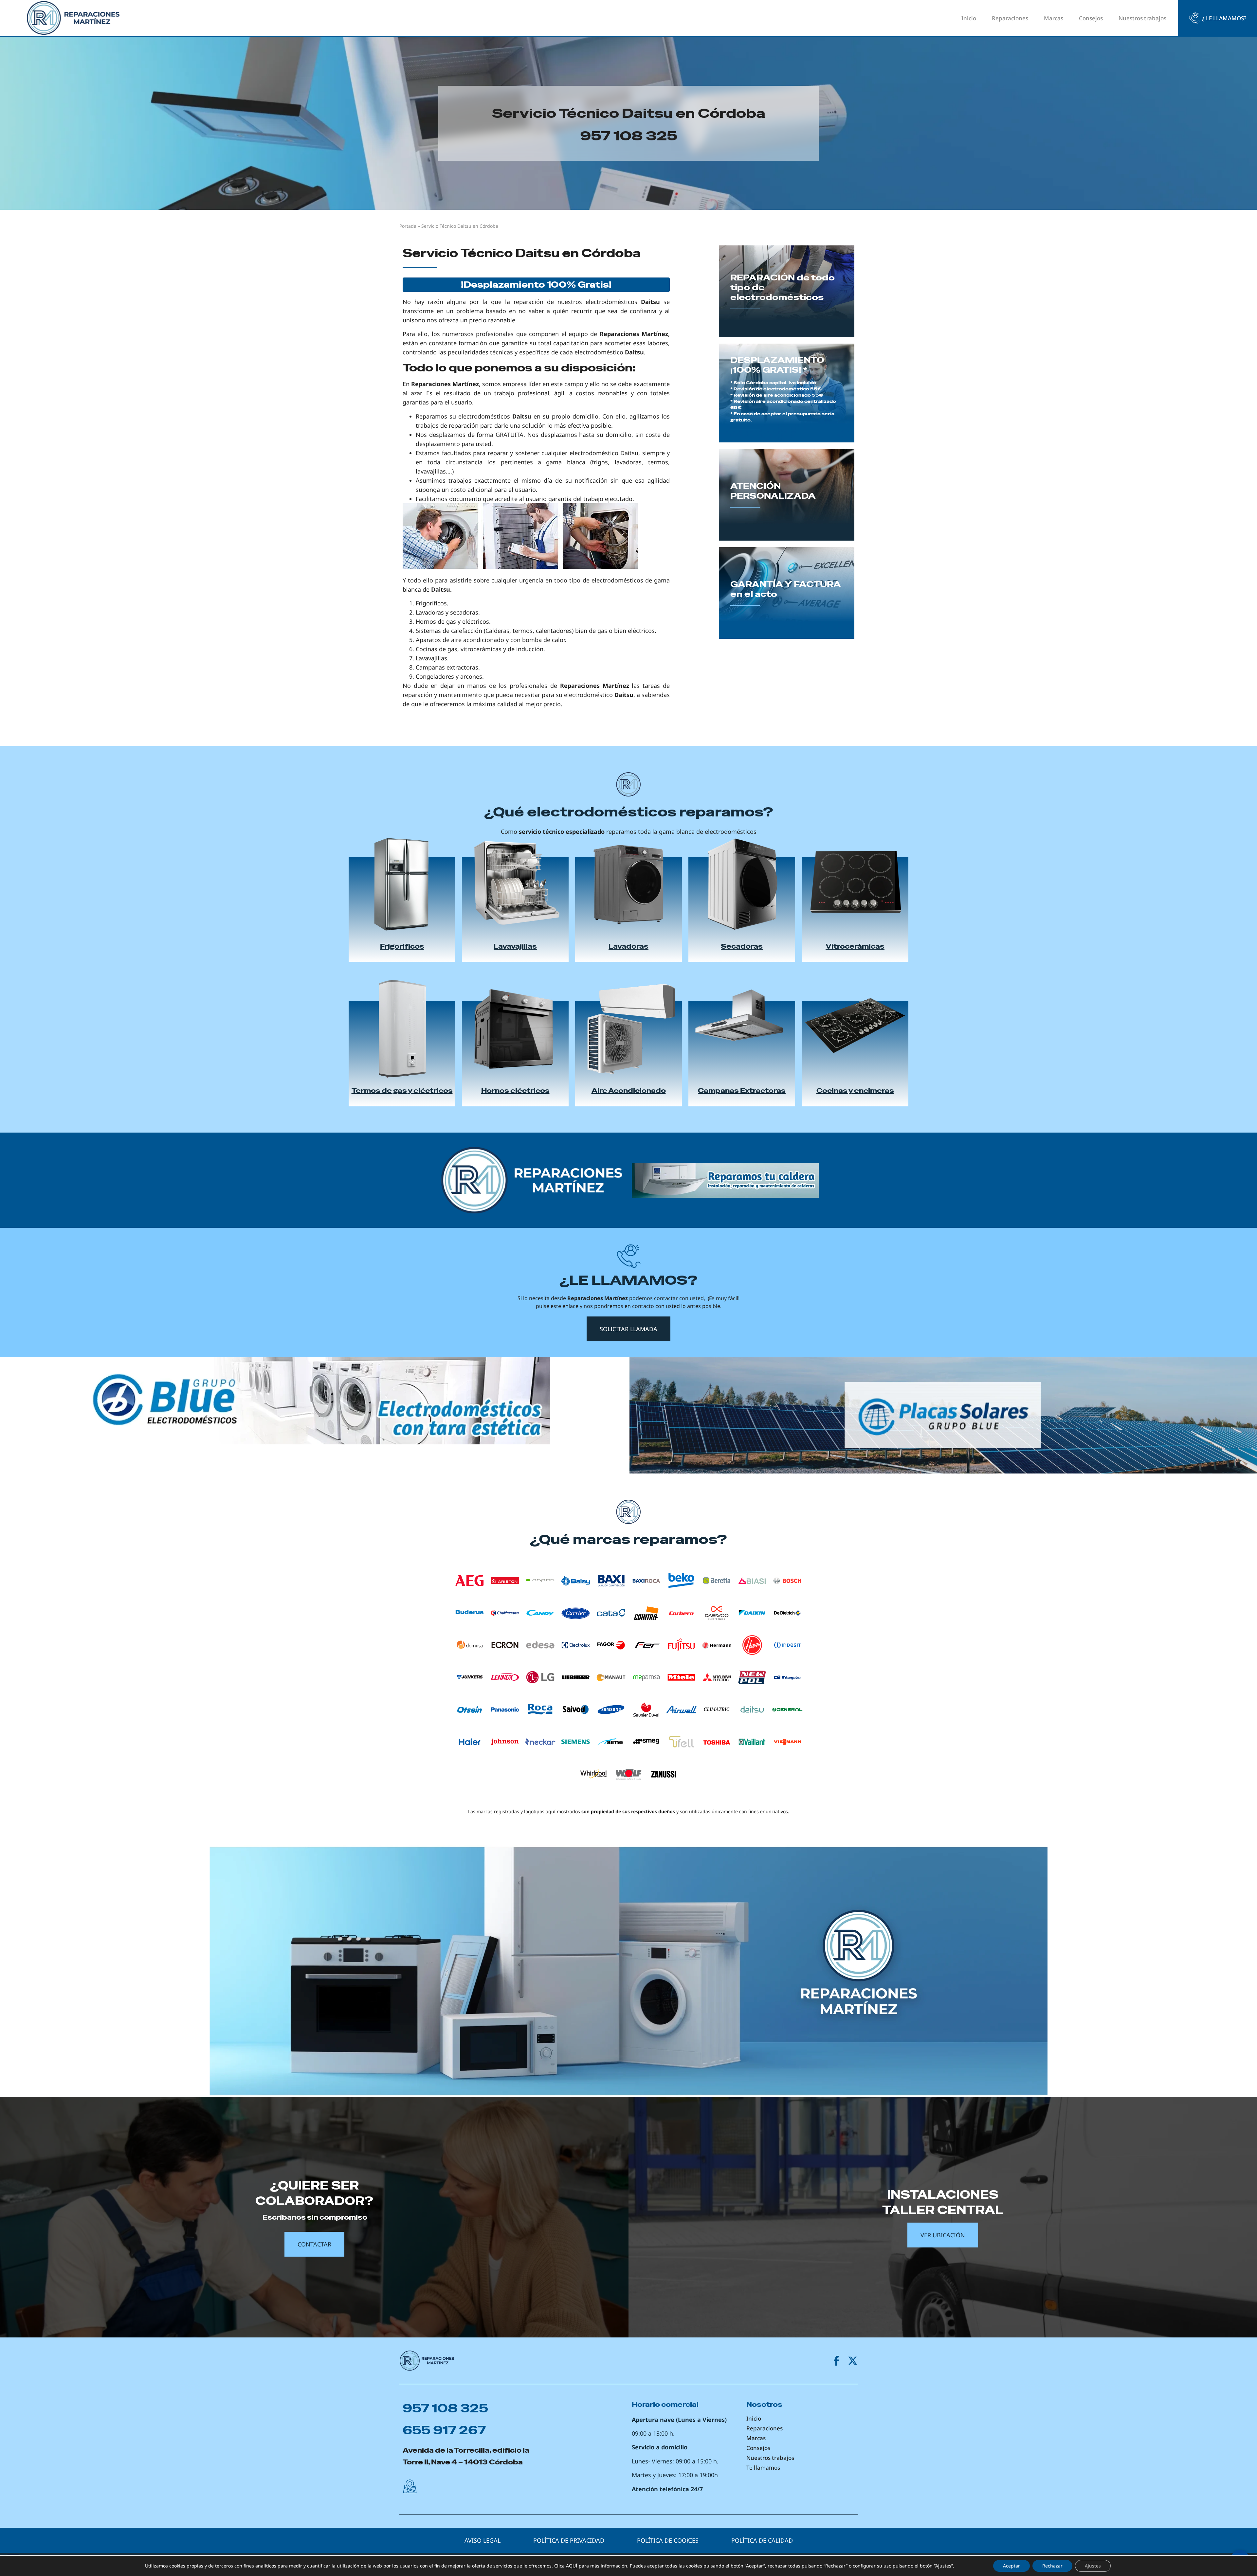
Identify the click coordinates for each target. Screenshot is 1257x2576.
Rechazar (1052, 2566)
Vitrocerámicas (855, 946)
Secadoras (742, 946)
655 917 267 (444, 2430)
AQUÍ (572, 2566)
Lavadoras (628, 946)
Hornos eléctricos (515, 1091)
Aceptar (1011, 2566)
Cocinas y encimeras (855, 1091)
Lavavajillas (515, 946)
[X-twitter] (853, 2361)
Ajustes (1093, 2566)
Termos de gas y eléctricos (402, 1091)
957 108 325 (629, 136)
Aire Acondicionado (629, 1091)
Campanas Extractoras (742, 1091)
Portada (408, 226)
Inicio (969, 18)
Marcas (1054, 18)
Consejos (1091, 18)
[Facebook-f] (836, 2361)
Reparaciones (1010, 18)
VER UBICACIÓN (943, 2235)
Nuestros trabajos (1142, 18)
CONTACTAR (314, 2244)
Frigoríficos (402, 946)
